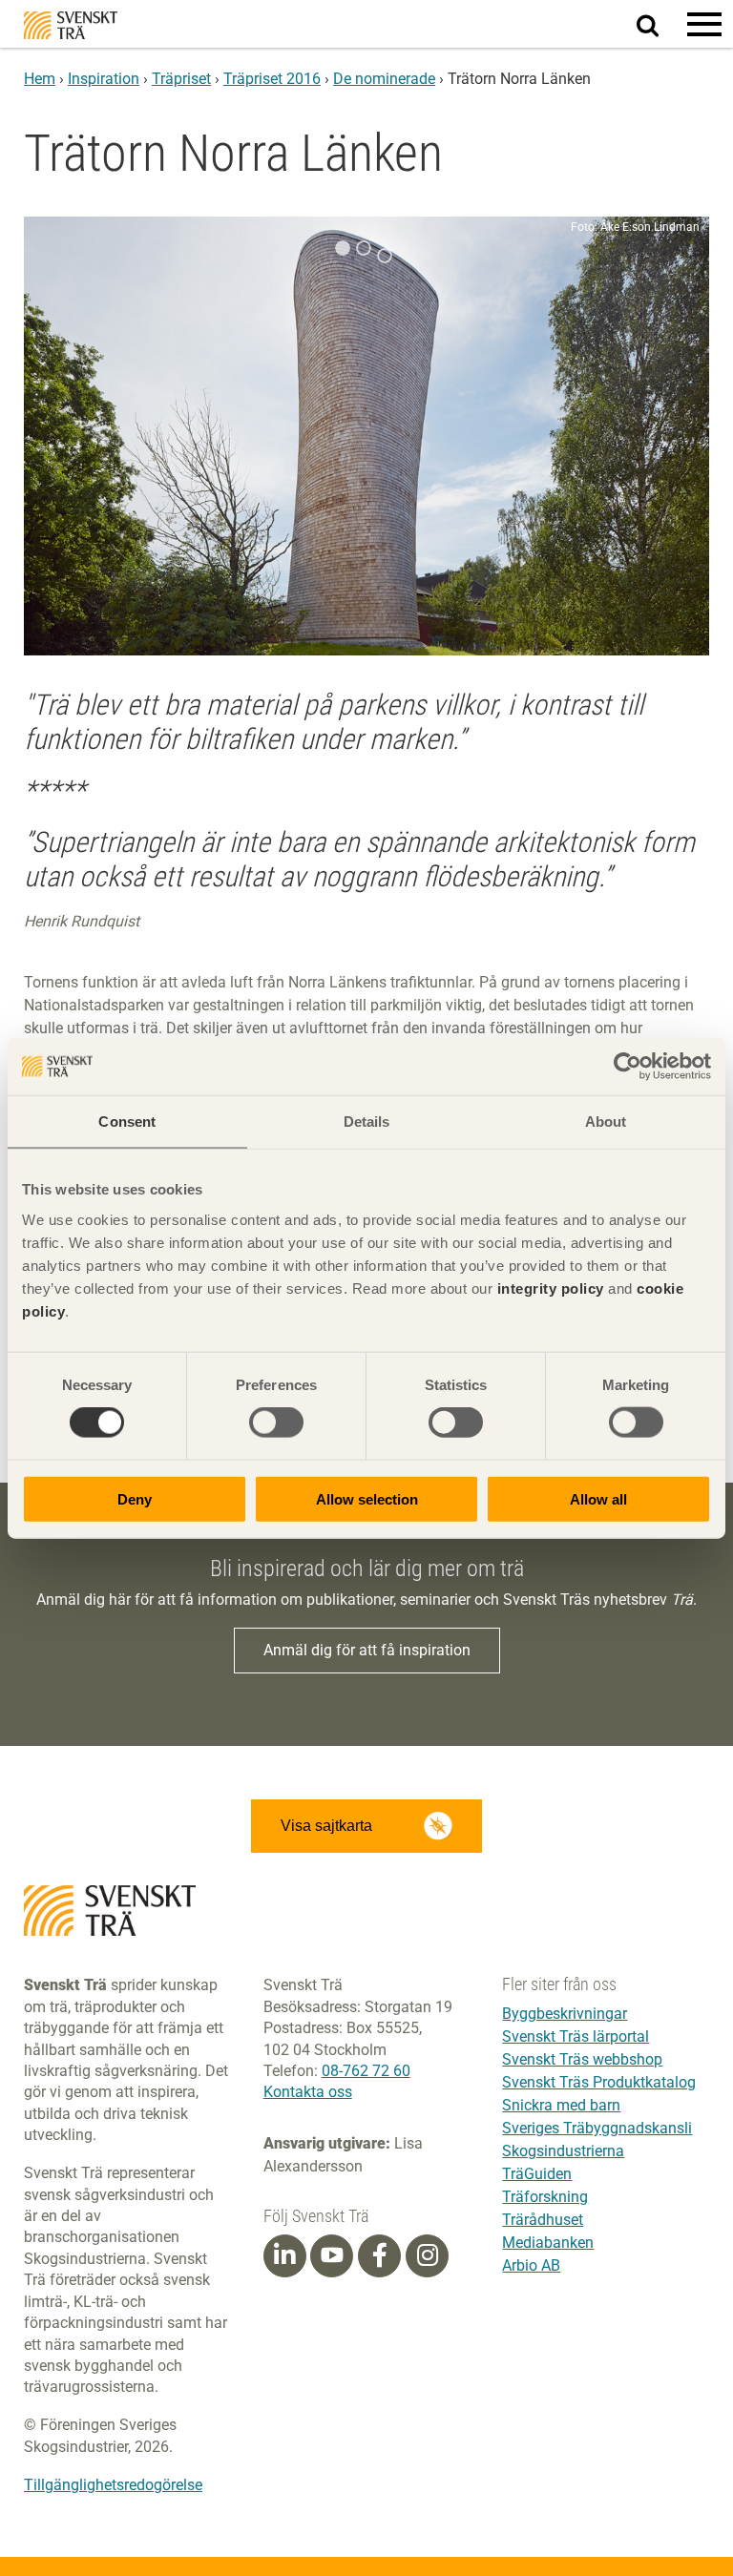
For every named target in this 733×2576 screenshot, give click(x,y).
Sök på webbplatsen (659, 25)
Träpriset (181, 79)
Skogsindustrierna (563, 2151)
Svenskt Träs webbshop (582, 2059)
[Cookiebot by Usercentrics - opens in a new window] (628, 1067)
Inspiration (104, 79)
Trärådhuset (543, 2220)
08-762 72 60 (366, 2071)
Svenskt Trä (71, 25)
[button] (704, 24)
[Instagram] (428, 2255)
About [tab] (606, 1122)
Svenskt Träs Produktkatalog (599, 2082)
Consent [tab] (127, 1122)
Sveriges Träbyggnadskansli (597, 2128)
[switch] (276, 1423)
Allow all (598, 1498)
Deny (135, 1498)
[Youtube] (332, 2256)
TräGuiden (537, 2174)
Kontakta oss (308, 2092)
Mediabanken (548, 2243)
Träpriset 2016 (272, 79)
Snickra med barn (561, 2105)
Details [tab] (367, 1122)
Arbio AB (531, 2265)
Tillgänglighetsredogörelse (113, 2485)
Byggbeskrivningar (565, 2014)
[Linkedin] (284, 2255)
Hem (40, 79)
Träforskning (545, 2197)
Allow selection (367, 1498)
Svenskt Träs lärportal (576, 2036)
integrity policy (551, 1288)
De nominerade (384, 79)
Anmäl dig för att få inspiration (367, 1650)
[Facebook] (380, 2255)
